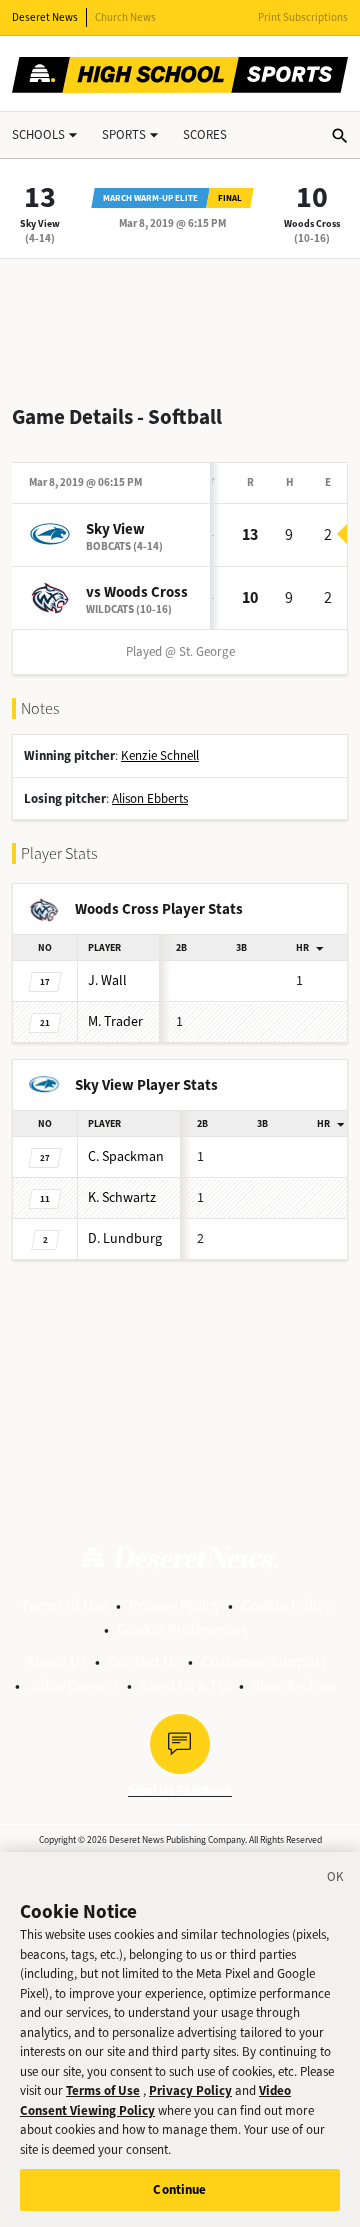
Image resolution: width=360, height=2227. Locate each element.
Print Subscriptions (303, 17)
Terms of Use (64, 1605)
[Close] (336, 1880)
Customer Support (263, 1661)
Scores (205, 134)
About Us (56, 1661)
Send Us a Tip (185, 1685)
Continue (179, 2189)
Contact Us (144, 1661)
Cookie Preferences (182, 1629)
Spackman (126, 1156)
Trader (115, 1021)
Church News (125, 17)
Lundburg (125, 1238)
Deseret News (45, 17)
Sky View (40, 223)
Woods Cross (312, 223)
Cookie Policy (286, 1605)
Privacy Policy (174, 1605)
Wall (107, 980)
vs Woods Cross (137, 592)
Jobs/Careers (73, 1685)
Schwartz (122, 1197)
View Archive (294, 1685)
